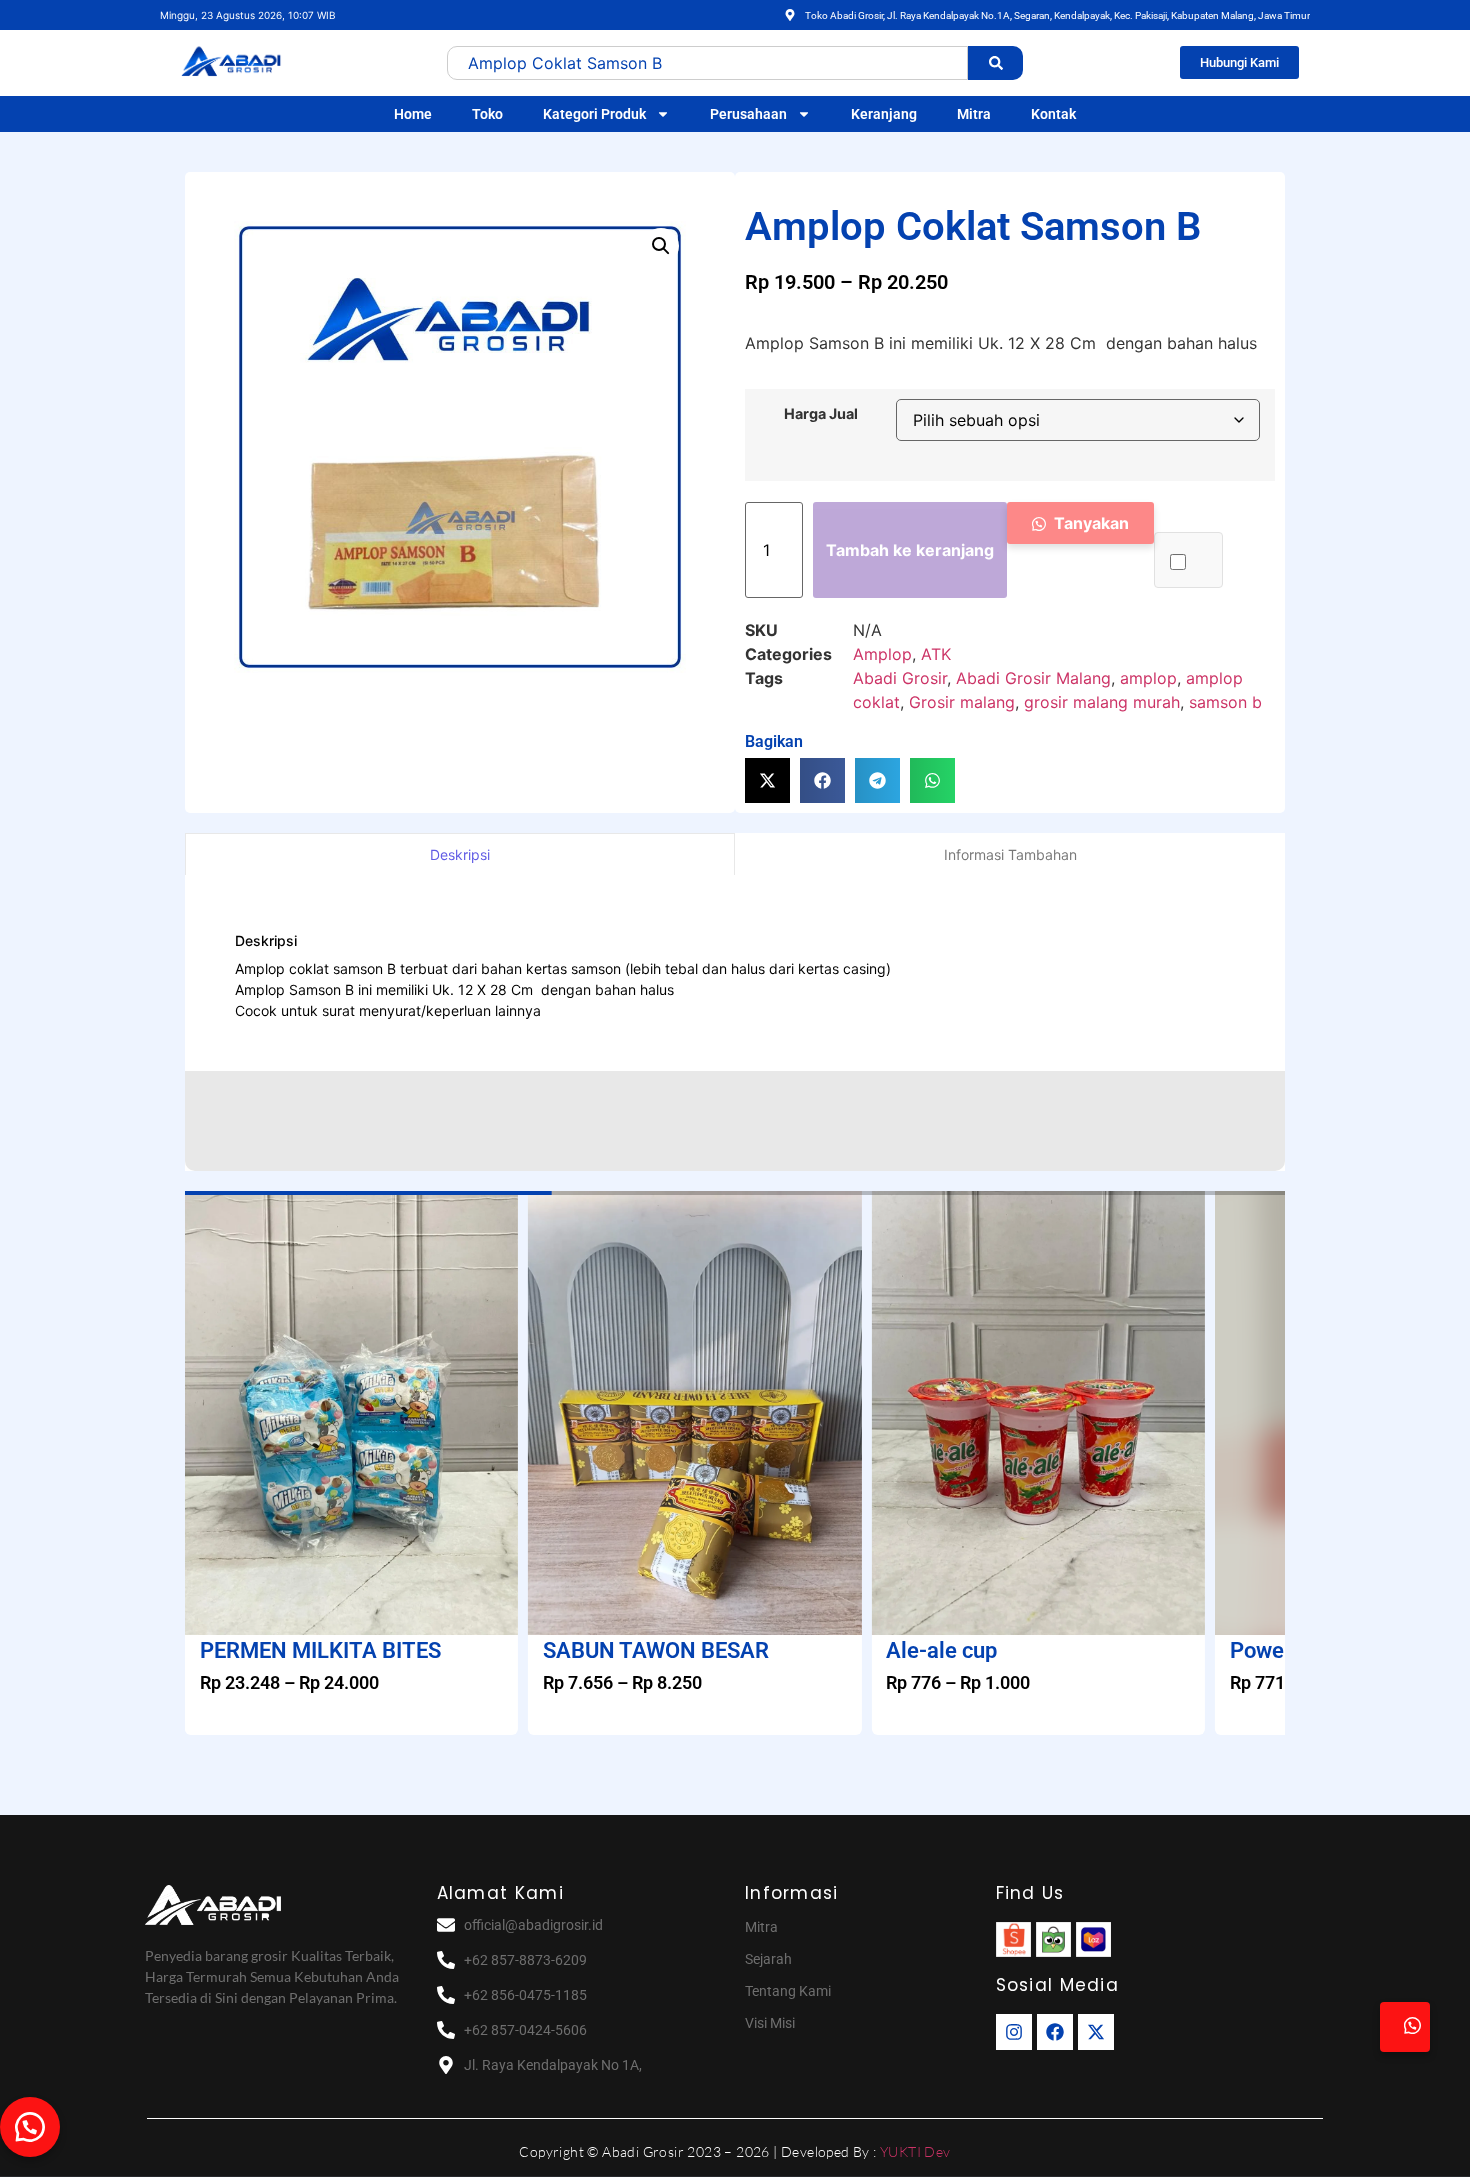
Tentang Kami (788, 1991)
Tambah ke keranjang (910, 550)
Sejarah (768, 1959)
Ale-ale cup (941, 1650)
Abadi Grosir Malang (1033, 678)
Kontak (1053, 114)
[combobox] (707, 63)
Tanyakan (1089, 523)
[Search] (995, 63)
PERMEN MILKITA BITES (320, 1650)
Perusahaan (748, 114)
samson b (1225, 702)
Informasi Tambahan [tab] (1010, 854)
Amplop (882, 654)
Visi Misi (770, 2023)
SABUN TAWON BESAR (656, 1650)
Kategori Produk (594, 114)
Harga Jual (821, 414)
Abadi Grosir (900, 678)
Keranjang (884, 114)
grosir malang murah (1102, 702)
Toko (487, 114)
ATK (936, 654)
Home (413, 114)
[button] (661, 246)
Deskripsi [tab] (460, 854)
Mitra (974, 114)
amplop (1148, 678)
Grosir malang (962, 702)
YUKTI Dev (915, 2151)
